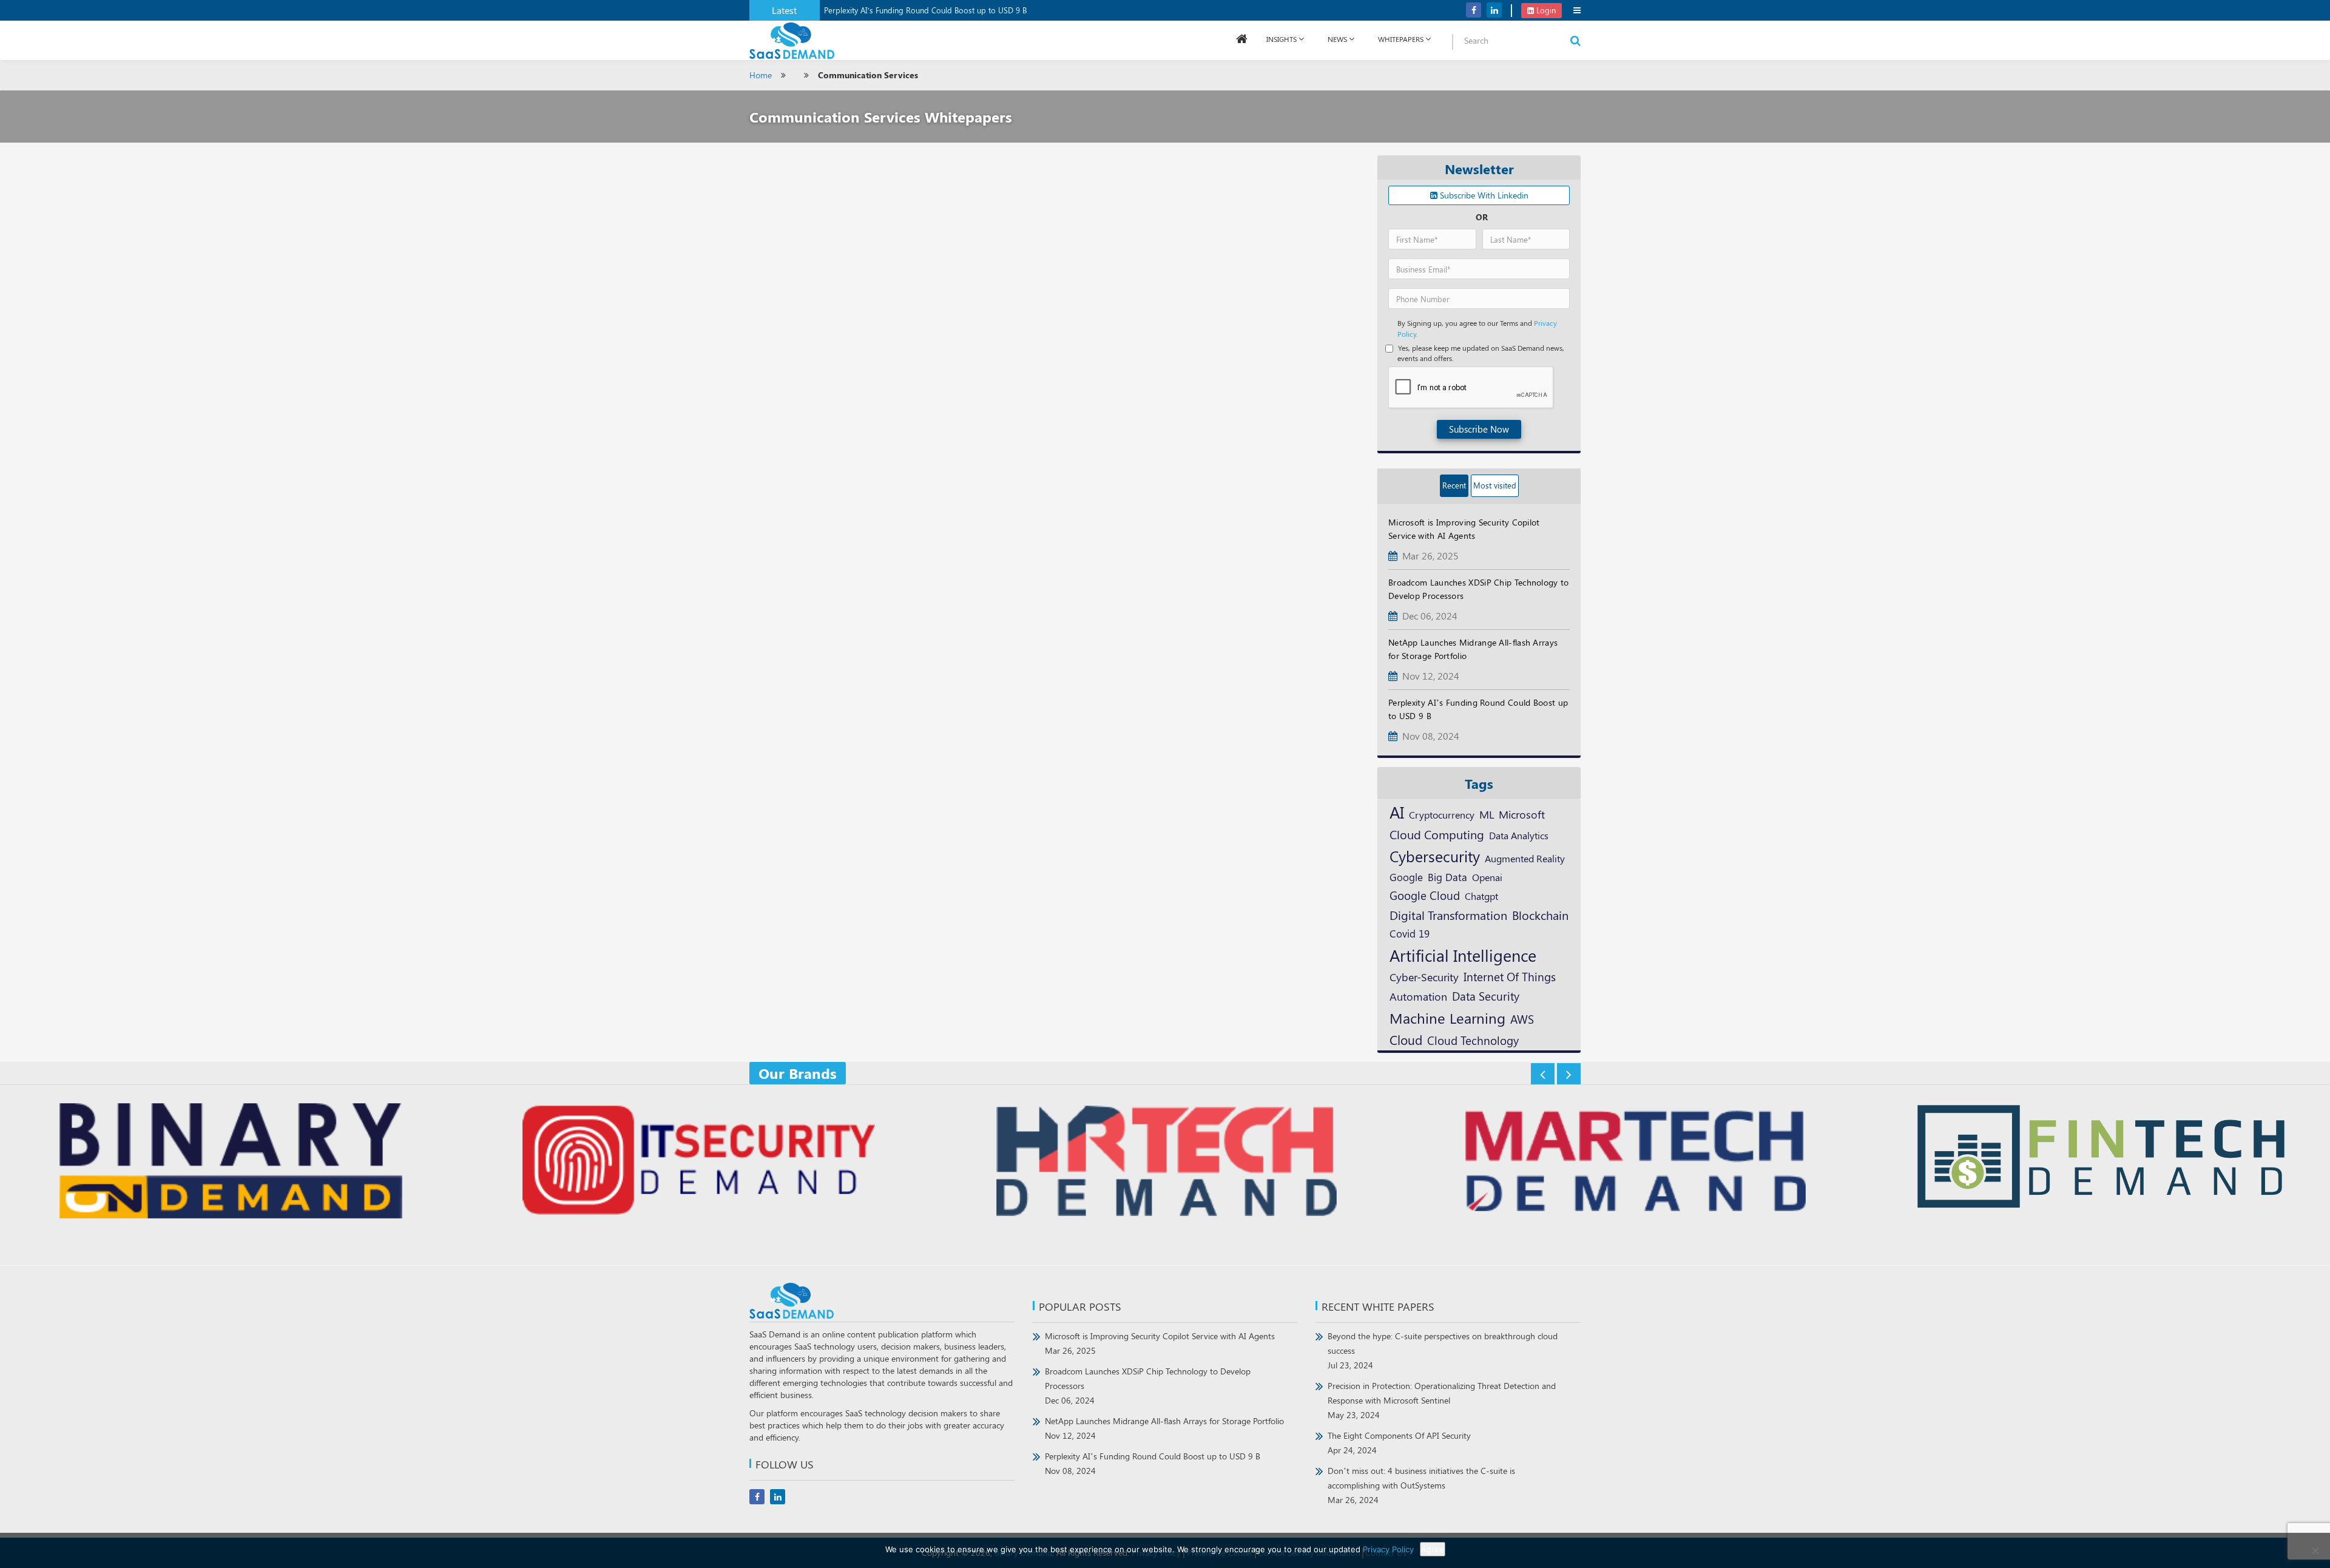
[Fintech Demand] (2101, 1158)
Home (761, 75)
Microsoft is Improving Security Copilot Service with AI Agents (1160, 1343)
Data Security (1486, 996)
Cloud (1406, 1039)
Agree (1433, 1549)
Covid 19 (1410, 933)
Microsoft (1522, 814)
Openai (1487, 877)
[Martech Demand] (1633, 1162)
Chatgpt (1481, 896)
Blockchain (1540, 915)
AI (1397, 812)
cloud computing (1437, 834)
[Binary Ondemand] (229, 1162)
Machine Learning (1447, 1018)
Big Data (1447, 877)
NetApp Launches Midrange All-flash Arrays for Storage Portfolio (1164, 1428)
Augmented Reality (1525, 858)
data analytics (1519, 835)
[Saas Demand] (792, 40)
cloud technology (1473, 1040)
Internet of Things (1510, 977)
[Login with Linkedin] (1400, 19)
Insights (1281, 39)
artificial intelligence (1463, 955)
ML (1487, 814)
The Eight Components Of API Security (1399, 1443)
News (1337, 39)
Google (1406, 877)
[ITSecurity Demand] (697, 1162)
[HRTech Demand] (1165, 1162)
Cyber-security (1424, 977)
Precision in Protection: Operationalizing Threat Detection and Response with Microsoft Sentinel (1442, 1400)
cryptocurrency (1442, 814)
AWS (1522, 1019)
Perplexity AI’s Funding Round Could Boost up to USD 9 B (925, 10)
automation (1418, 996)
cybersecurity (1435, 856)
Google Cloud (1425, 895)
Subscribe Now (1479, 429)
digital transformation (1448, 915)
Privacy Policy (1388, 1549)
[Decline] (2315, 1550)
